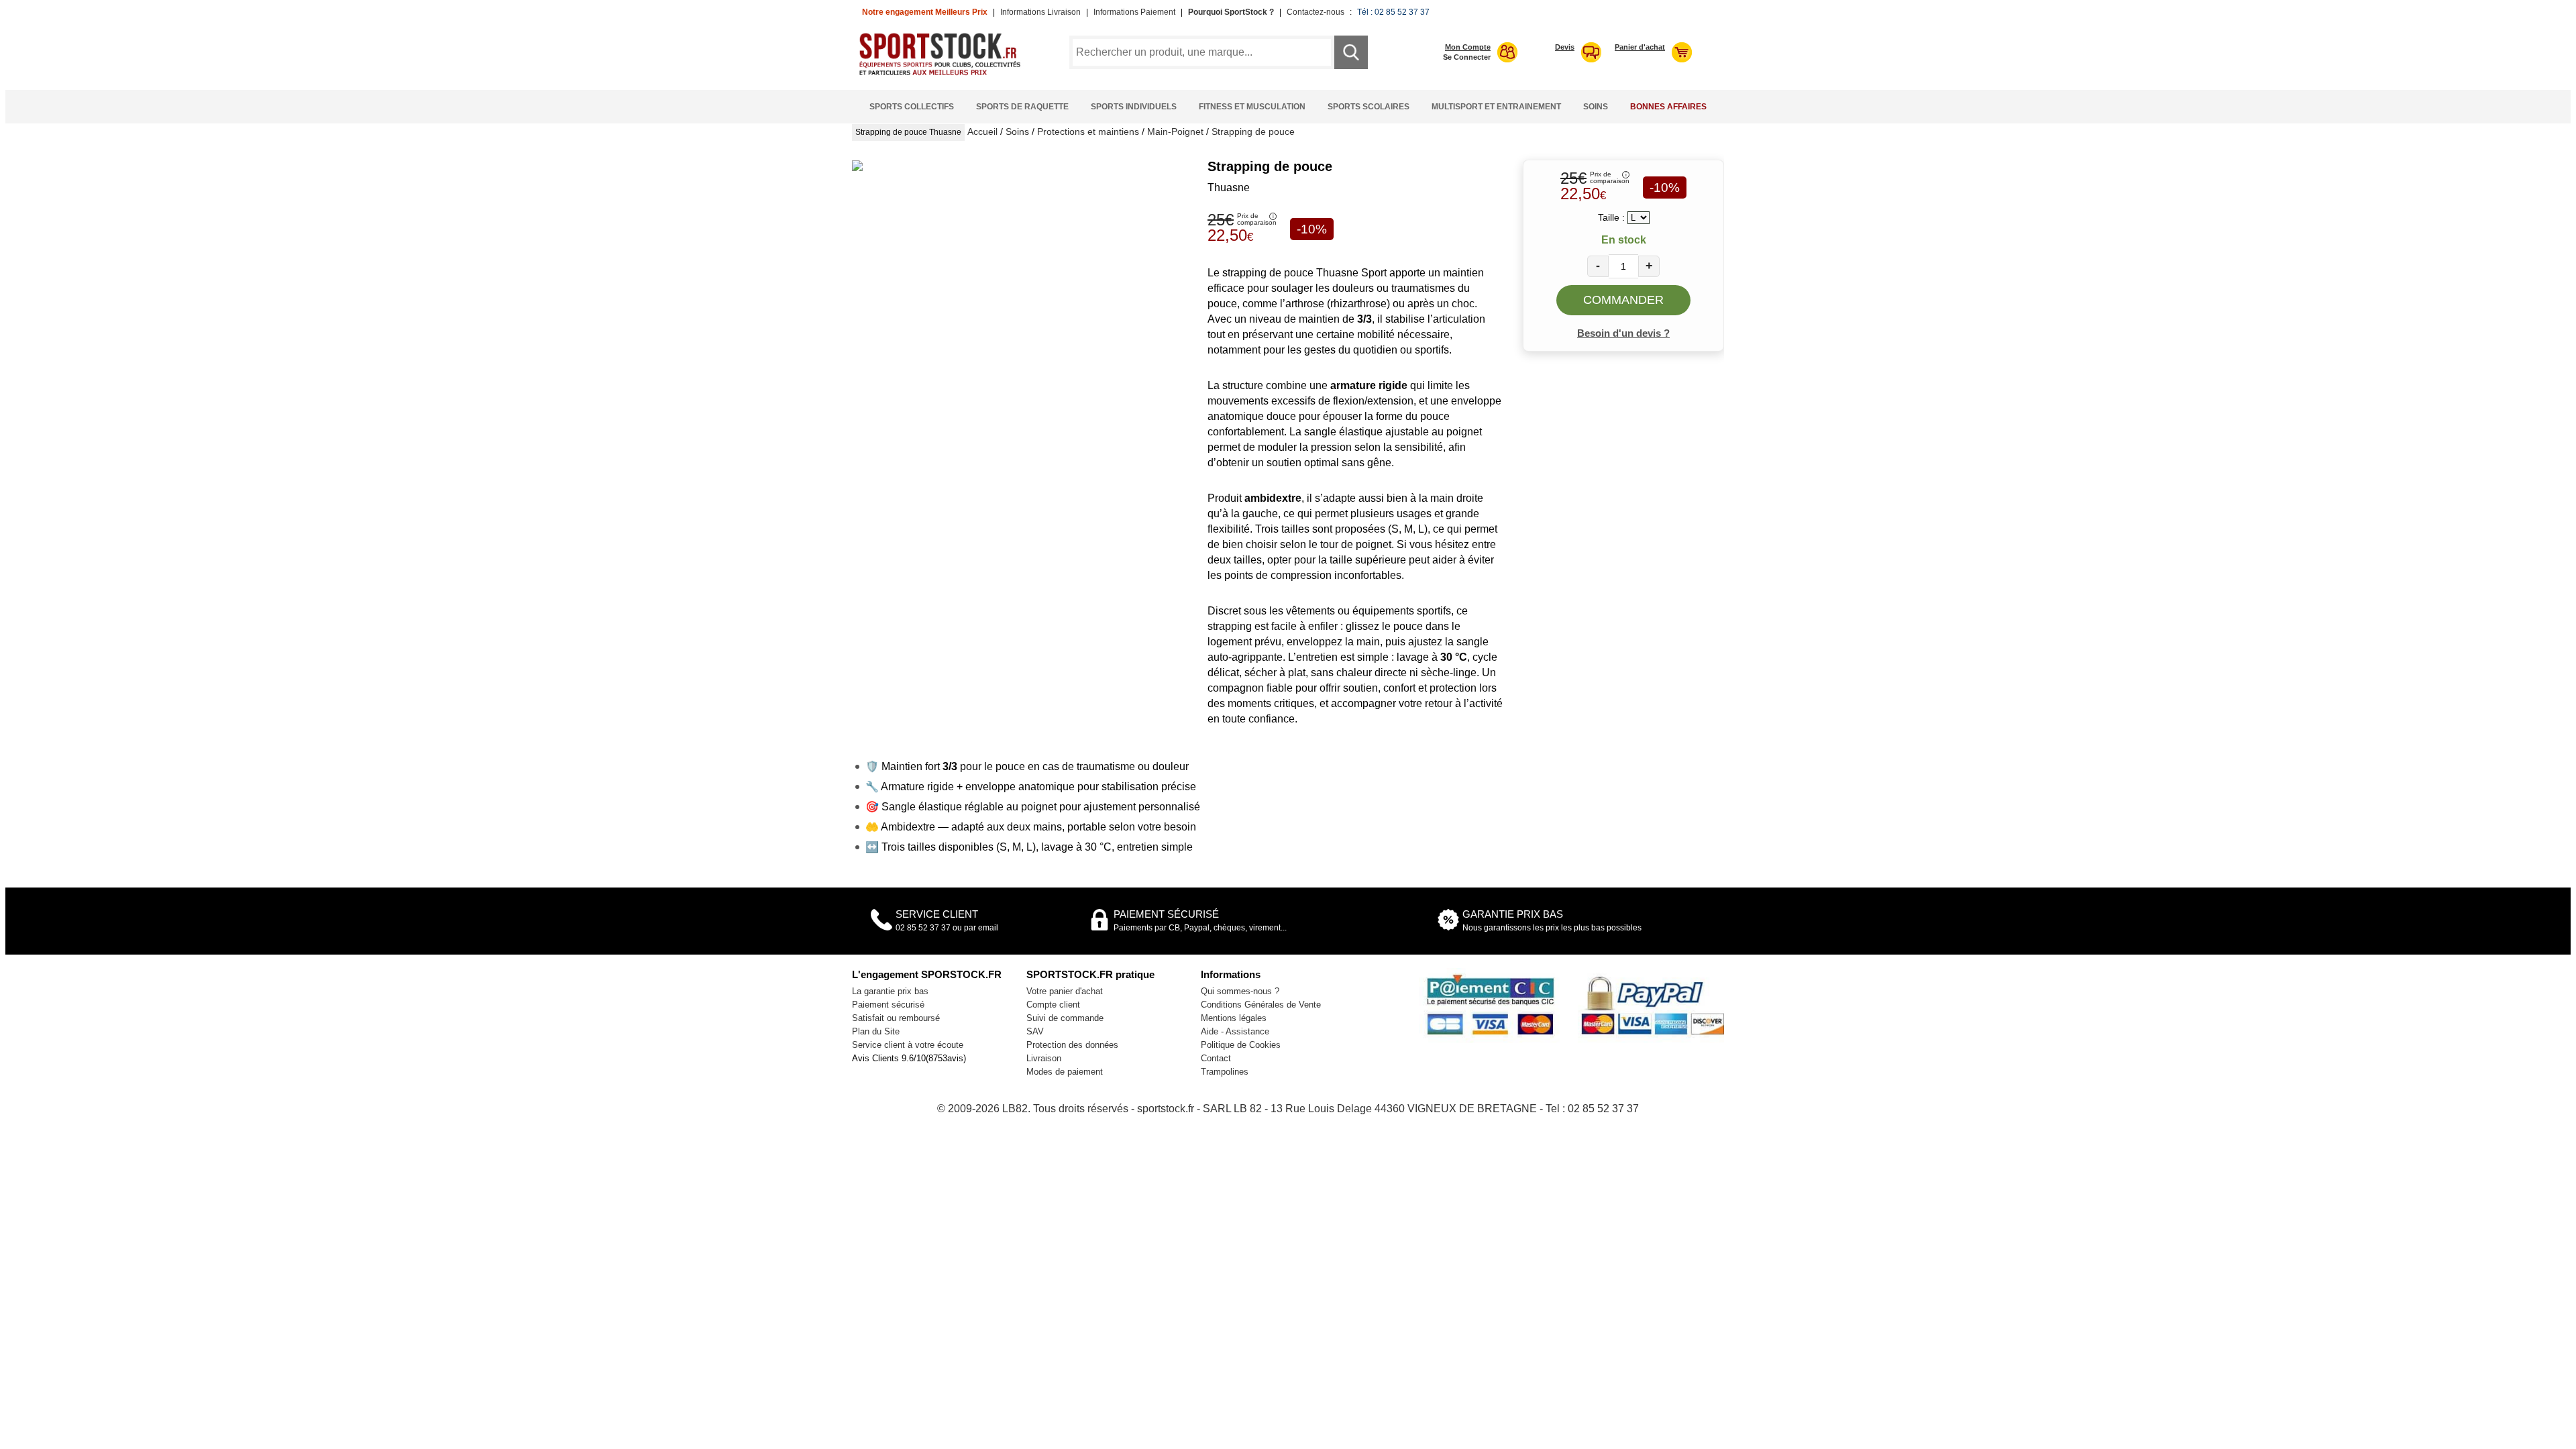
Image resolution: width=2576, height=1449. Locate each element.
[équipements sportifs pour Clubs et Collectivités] (945, 73)
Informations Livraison (1040, 12)
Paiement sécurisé (888, 1005)
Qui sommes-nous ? (1240, 991)
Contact (1216, 1058)
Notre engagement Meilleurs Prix (925, 12)
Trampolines (1225, 1072)
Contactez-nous (1316, 12)
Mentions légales (1234, 1018)
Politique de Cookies (1241, 1045)
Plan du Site (876, 1031)
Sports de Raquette (1022, 107)
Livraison (1044, 1058)
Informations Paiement (1134, 12)
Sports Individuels (1134, 107)
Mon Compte (1468, 47)
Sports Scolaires (1368, 107)
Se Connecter (1467, 57)
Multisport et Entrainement (1496, 107)
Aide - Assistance (1235, 1031)
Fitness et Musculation (1252, 107)
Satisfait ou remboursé (896, 1018)
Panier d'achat (1640, 47)
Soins (1596, 107)
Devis (1565, 47)
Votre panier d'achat (1065, 991)
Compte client (1053, 1005)
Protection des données (1072, 1045)
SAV (1035, 1031)
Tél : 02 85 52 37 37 (1393, 12)
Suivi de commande (1065, 1018)
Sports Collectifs (912, 107)
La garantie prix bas (890, 991)
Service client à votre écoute (908, 1045)
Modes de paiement (1065, 1072)
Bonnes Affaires (1668, 107)
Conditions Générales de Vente (1261, 1005)
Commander (1623, 300)
